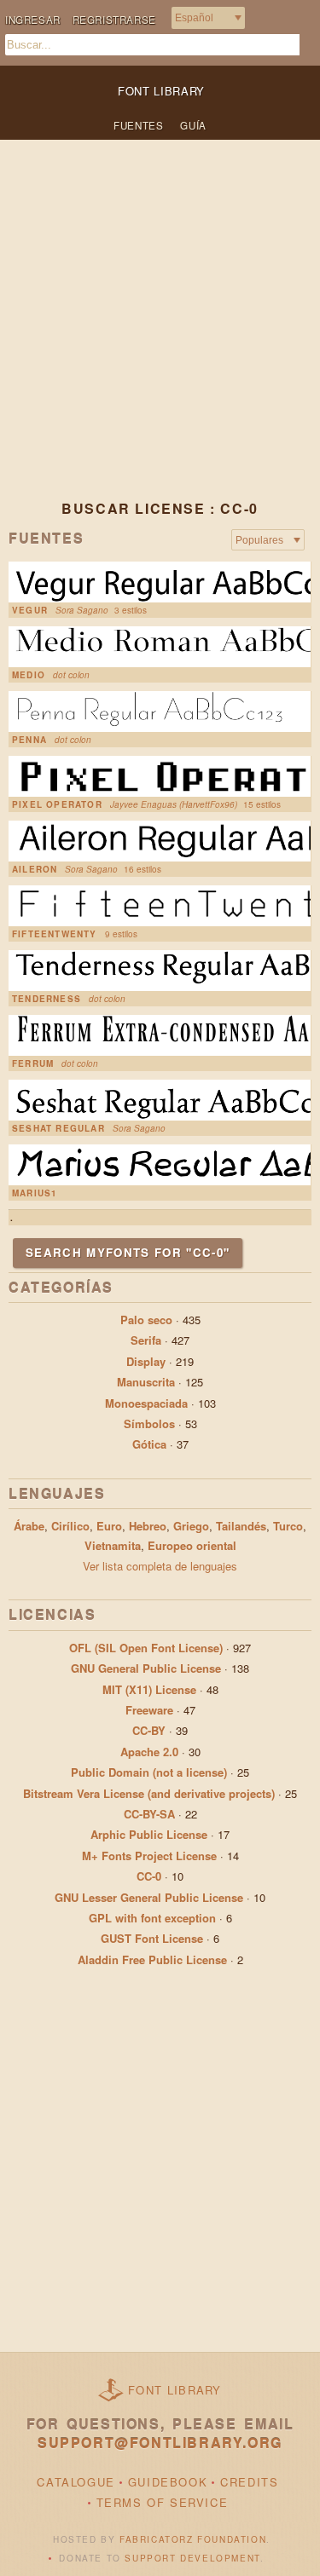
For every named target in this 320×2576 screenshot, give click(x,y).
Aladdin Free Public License (152, 1959)
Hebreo (148, 1526)
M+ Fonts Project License (149, 1856)
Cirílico (70, 1526)
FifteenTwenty (55, 934)
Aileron (35, 869)
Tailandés (241, 1526)
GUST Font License (152, 1938)
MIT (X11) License (149, 1689)
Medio (29, 675)
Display (146, 1361)
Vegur (30, 610)
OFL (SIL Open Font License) (146, 1648)
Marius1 (35, 1193)
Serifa (146, 1340)
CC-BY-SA (149, 1814)
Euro (109, 1526)
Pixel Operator (57, 804)
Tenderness (47, 999)
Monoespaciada (146, 1403)
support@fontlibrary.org (160, 2443)
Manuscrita (146, 1382)
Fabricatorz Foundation (193, 2539)
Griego (191, 1526)
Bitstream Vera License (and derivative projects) (149, 1793)
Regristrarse (114, 20)
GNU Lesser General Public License (149, 1897)
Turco (288, 1526)
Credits (249, 2482)
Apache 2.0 (149, 1752)
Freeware (149, 1710)
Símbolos (149, 1423)
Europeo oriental (192, 1545)
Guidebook (168, 2482)
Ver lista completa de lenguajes (160, 1566)
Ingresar (33, 20)
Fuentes (138, 125)
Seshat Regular (58, 1128)
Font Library (175, 2390)
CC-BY (149, 1730)
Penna (29, 740)
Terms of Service (163, 2502)
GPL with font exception (152, 1918)
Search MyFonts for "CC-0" (128, 1252)
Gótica (149, 1444)
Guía (193, 125)
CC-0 (149, 1876)
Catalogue (76, 2482)
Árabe (29, 1526)
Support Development (192, 2558)
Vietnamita (113, 1545)
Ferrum (33, 1063)
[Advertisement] (160, 334)
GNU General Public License (146, 1668)
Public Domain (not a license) (149, 1772)
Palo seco (146, 1320)
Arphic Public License (149, 1834)
